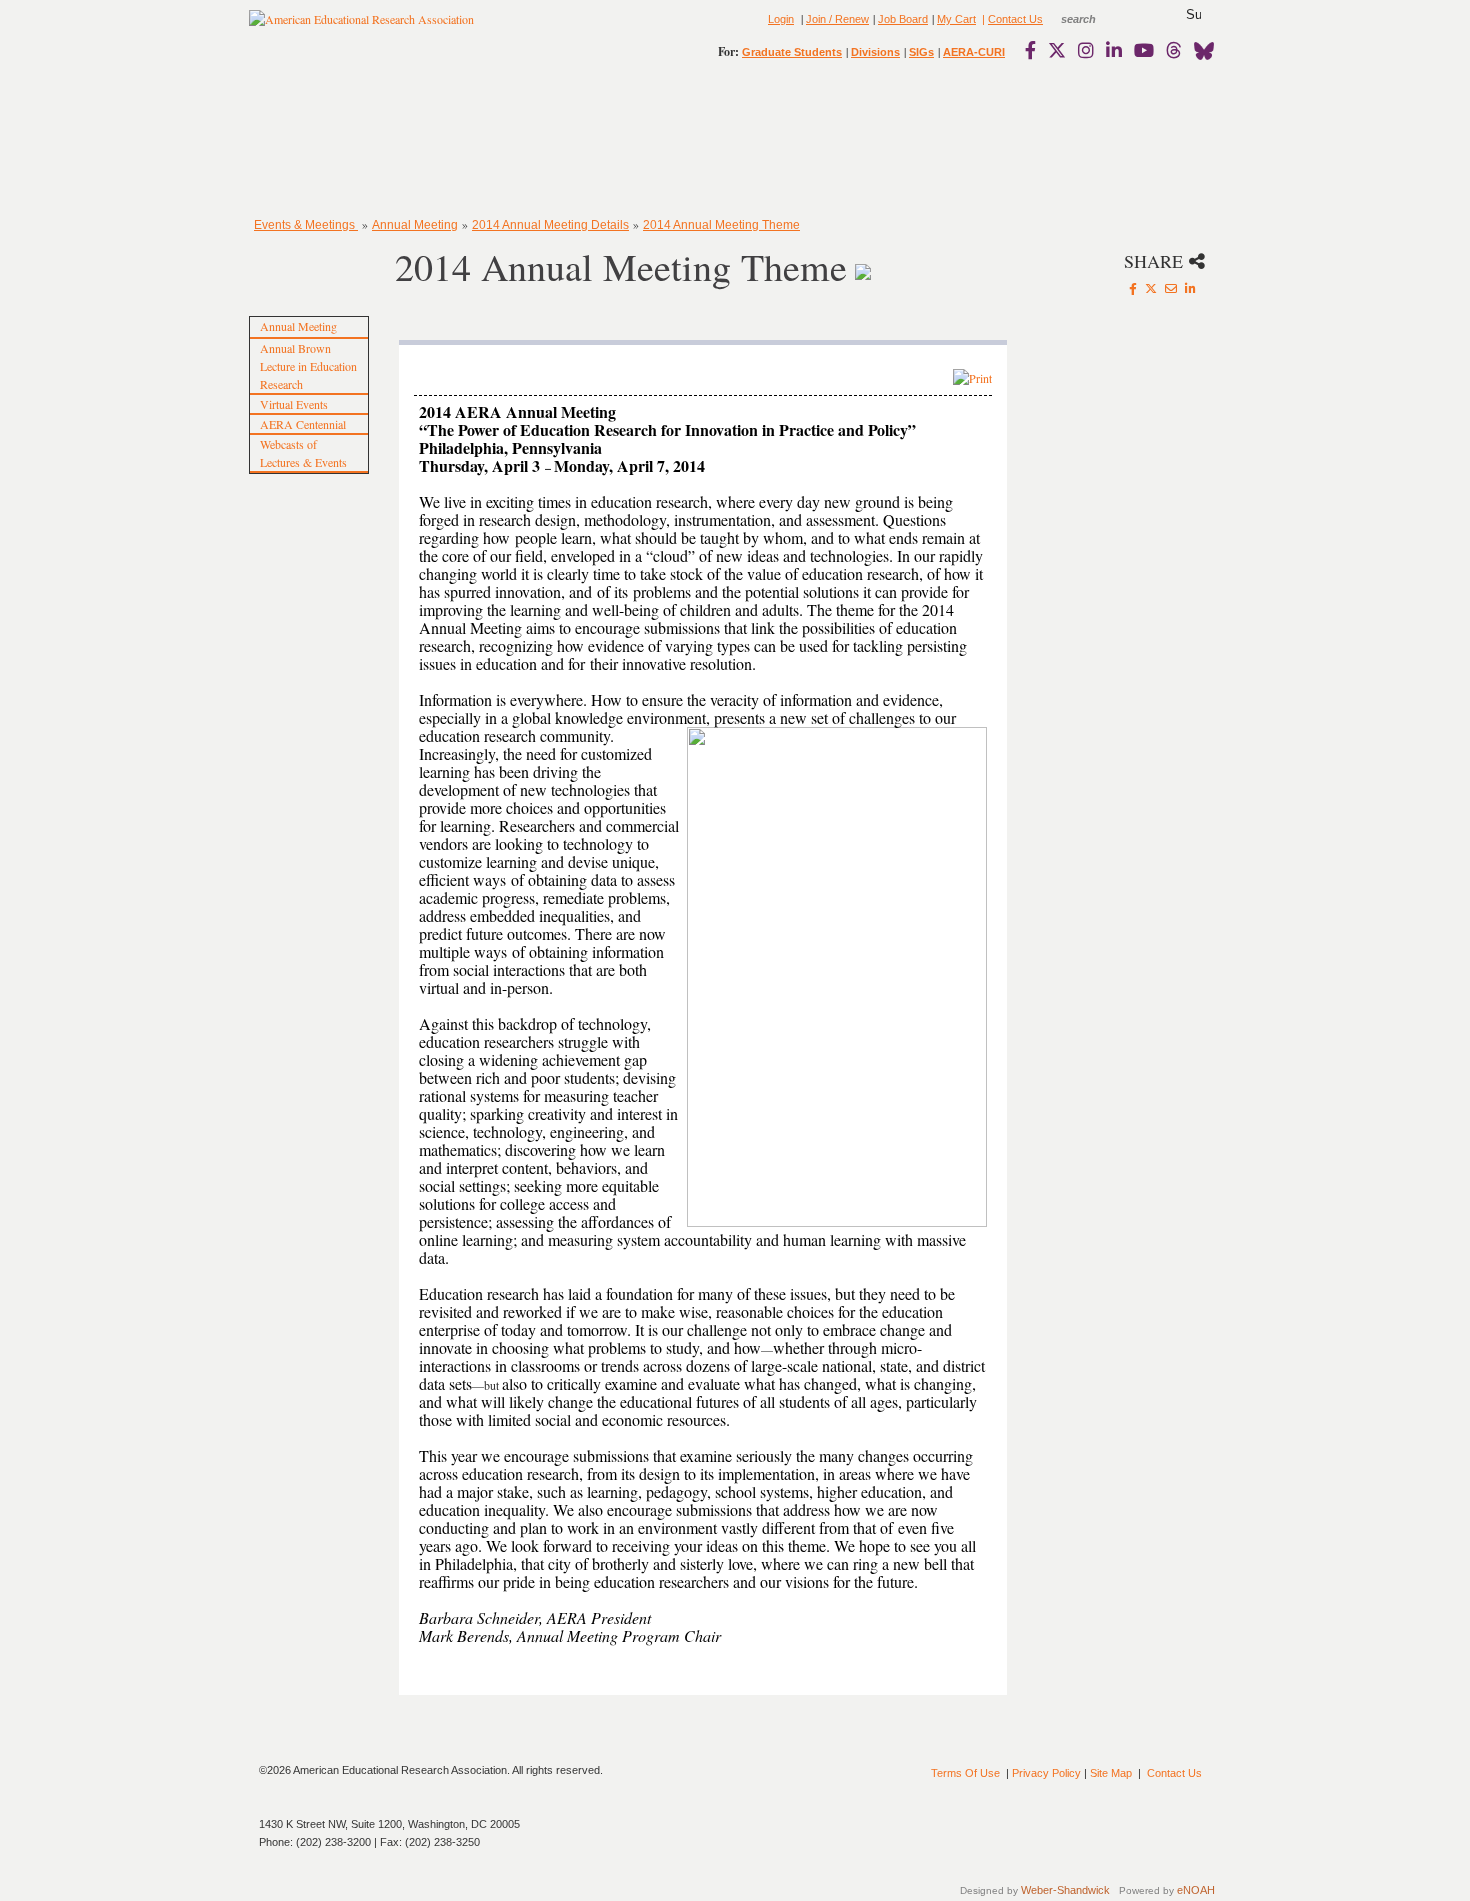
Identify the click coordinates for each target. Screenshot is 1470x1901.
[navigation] (307, 140)
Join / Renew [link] (837, 19)
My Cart (956, 19)
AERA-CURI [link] (974, 52)
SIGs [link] (921, 52)
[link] (1035, 50)
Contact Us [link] (1015, 19)
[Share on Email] (1171, 288)
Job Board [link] (903, 19)
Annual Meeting (415, 225)
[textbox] (1097, 19)
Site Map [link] (1111, 1773)
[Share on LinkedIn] (1190, 288)
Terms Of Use (965, 1773)
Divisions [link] (875, 52)
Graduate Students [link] (792, 52)
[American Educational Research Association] (361, 27)
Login (781, 19)
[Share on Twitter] (1151, 288)
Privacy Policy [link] (1046, 1773)
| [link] (982, 19)
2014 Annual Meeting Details (550, 225)
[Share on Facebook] (1133, 288)
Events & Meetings (306, 225)
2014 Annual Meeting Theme (721, 225)
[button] (1193, 15)
